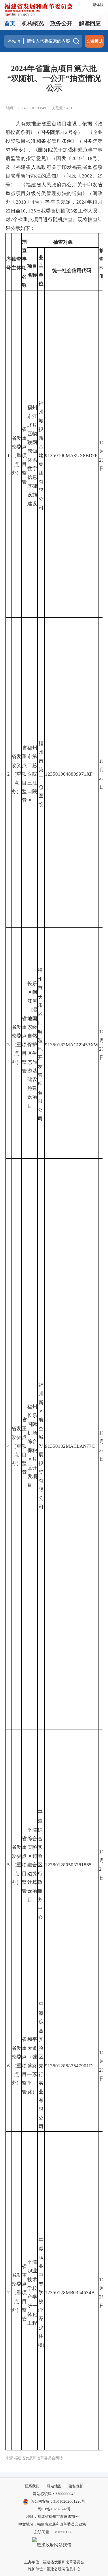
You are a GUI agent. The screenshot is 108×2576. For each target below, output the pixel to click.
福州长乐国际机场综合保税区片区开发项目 (32, 1446)
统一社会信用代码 (72, 271)
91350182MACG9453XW (72, 1045)
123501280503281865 (68, 1865)
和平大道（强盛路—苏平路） (32, 2065)
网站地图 (54, 2486)
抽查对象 (63, 242)
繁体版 (98, 5)
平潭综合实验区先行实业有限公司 (41, 2066)
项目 (32, 266)
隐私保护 (76, 2486)
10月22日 (102, 456)
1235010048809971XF (69, 774)
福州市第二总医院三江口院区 (32, 774)
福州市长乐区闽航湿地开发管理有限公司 (40, 1045)
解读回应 (90, 23)
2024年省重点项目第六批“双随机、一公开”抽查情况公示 (54, 78)
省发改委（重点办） (16, 456)
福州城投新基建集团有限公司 (41, 456)
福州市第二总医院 (41, 774)
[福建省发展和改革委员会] (38, 9)
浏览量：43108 (64, 108)
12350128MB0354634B (70, 2293)
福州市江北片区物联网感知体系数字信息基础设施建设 (32, 455)
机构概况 (33, 23)
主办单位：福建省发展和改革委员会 (54, 2562)
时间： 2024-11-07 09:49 (26, 108)
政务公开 (61, 23)
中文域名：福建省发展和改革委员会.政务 (53, 2524)
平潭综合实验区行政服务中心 (40, 1865)
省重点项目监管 (24, 455)
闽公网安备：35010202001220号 (58, 2501)
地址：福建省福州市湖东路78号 (53, 2517)
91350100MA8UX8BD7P (71, 455)
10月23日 (102, 1045)
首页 (10, 23)
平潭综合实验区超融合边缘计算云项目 (32, 1865)
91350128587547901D (69, 2066)
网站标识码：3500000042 (54, 2494)
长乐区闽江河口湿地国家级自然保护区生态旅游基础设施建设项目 (32, 1045)
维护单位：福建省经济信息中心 (54, 2569)
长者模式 (94, 41)
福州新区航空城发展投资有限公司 (41, 1446)
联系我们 (32, 2486)
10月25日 (102, 2066)
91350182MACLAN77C (70, 1446)
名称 (32, 275)
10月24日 (102, 1446)
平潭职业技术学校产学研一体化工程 (32, 2293)
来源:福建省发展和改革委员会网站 (34, 2458)
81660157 (63, 2532)
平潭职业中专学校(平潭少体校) (41, 2293)
